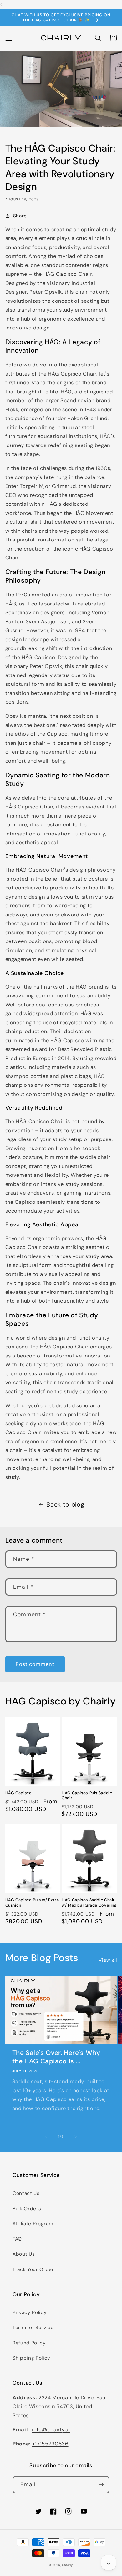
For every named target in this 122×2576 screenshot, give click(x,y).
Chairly (67, 2565)
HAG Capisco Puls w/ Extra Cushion (32, 1902)
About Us (24, 2254)
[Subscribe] (101, 2485)
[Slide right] (75, 2136)
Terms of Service (33, 2328)
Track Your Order (33, 2269)
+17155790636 (50, 2444)
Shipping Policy (31, 2358)
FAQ (17, 2239)
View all (108, 1960)
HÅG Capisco (19, 1793)
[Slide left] (47, 2136)
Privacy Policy (30, 2312)
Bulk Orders (27, 2209)
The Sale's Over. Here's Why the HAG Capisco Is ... (56, 2057)
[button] (8, 38)
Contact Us (26, 2193)
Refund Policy (29, 2343)
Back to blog (65, 1504)
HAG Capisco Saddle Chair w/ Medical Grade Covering (89, 1902)
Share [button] (20, 216)
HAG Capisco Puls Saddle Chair (87, 1795)
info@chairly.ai (51, 2430)
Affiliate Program (33, 2224)
